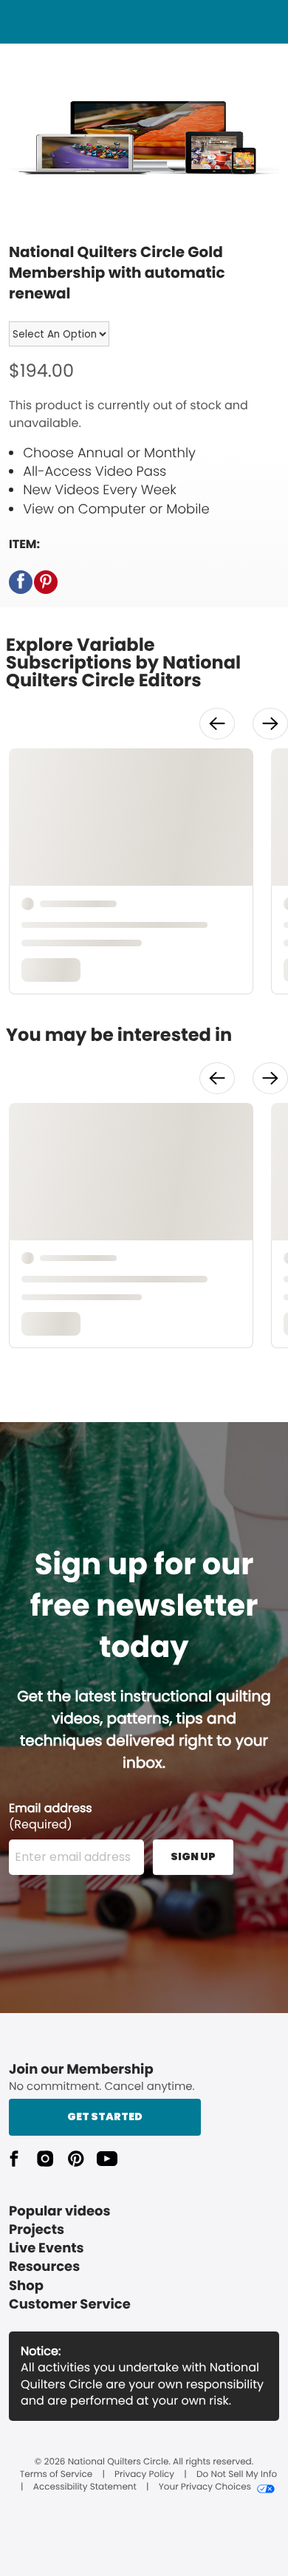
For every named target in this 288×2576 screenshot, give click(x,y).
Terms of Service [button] (56, 2475)
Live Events (47, 2248)
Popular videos (60, 2211)
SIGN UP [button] (193, 1856)
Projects (37, 2230)
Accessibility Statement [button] (85, 2487)
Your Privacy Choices (205, 2487)
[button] (21, 582)
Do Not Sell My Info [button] (237, 2475)
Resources (44, 2267)
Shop (26, 2286)
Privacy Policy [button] (144, 2475)
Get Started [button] (105, 2117)
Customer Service (70, 2305)
